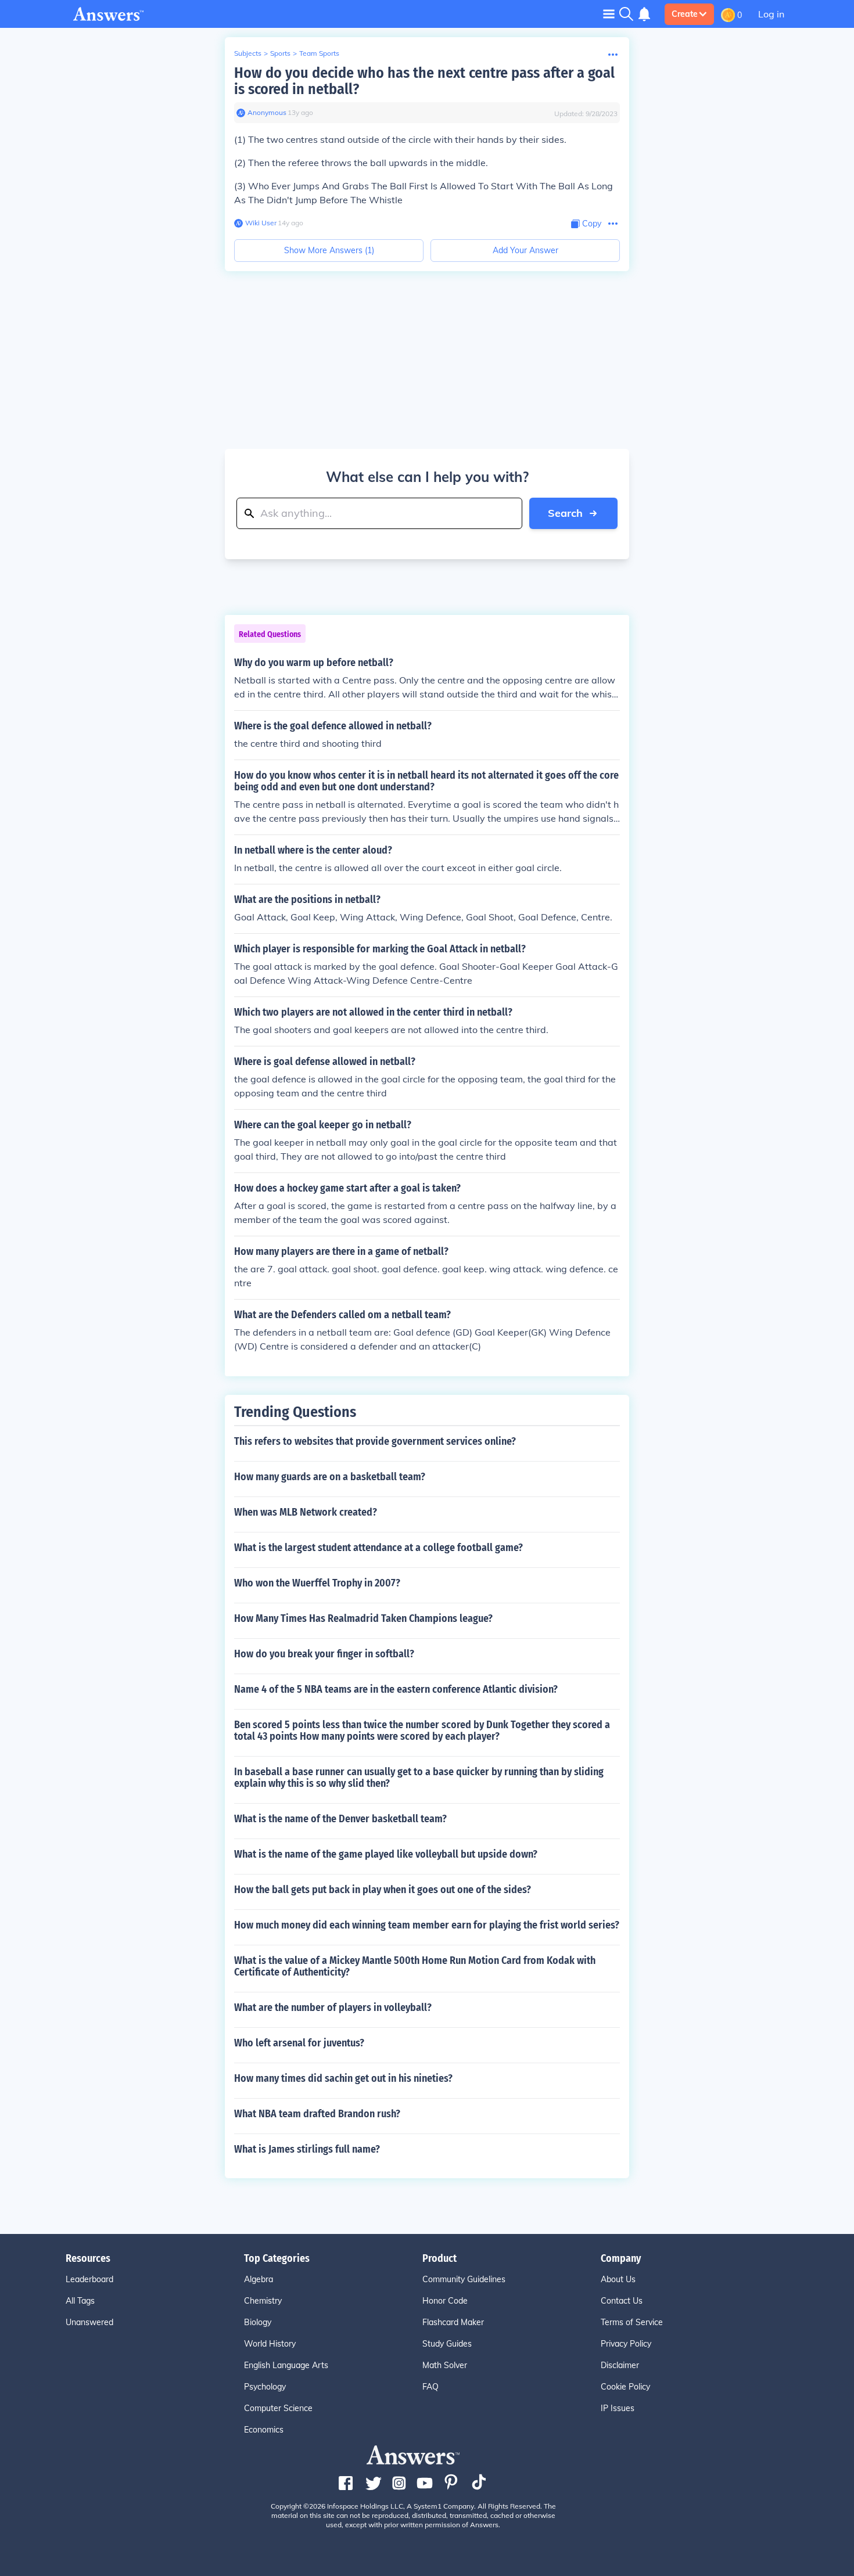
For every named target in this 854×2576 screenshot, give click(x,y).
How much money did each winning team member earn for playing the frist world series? (427, 1925)
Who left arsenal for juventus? (299, 2043)
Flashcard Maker (453, 2322)
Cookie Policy (625, 2387)
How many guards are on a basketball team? (330, 1477)
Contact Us (622, 2301)
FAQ (430, 2387)
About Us (618, 2279)
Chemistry (263, 2301)
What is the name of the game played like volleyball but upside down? (386, 1854)
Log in (771, 14)
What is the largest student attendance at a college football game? (378, 1548)
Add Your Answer (525, 250)
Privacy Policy (626, 2344)
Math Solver (445, 2365)
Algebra (259, 2279)
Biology (258, 2322)
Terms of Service (632, 2322)
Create (685, 14)
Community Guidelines (464, 2279)
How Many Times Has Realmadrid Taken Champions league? (363, 1618)
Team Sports (319, 53)
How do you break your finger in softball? (324, 1654)
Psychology (265, 2387)
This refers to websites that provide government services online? (375, 1441)
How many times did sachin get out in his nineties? (343, 2078)
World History (270, 2344)
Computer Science (278, 2408)
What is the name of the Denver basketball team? (340, 1819)
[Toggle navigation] (609, 14)
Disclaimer (620, 2365)
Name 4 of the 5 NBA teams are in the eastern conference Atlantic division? (396, 1689)
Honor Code (445, 2301)
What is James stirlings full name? (307, 2149)
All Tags (80, 2301)
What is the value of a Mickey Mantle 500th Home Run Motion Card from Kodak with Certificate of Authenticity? (415, 1966)
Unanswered (89, 2322)
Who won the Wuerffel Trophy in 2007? (317, 1583)
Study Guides (447, 2344)
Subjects (248, 53)
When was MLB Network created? (306, 1512)
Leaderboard (89, 2279)
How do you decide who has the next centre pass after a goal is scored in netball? (424, 81)
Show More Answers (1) (329, 250)
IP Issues (618, 2408)
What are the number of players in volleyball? (333, 2007)
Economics (264, 2430)
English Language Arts (286, 2365)
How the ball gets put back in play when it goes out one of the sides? (383, 1890)
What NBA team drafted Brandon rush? (317, 2114)
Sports (280, 53)
